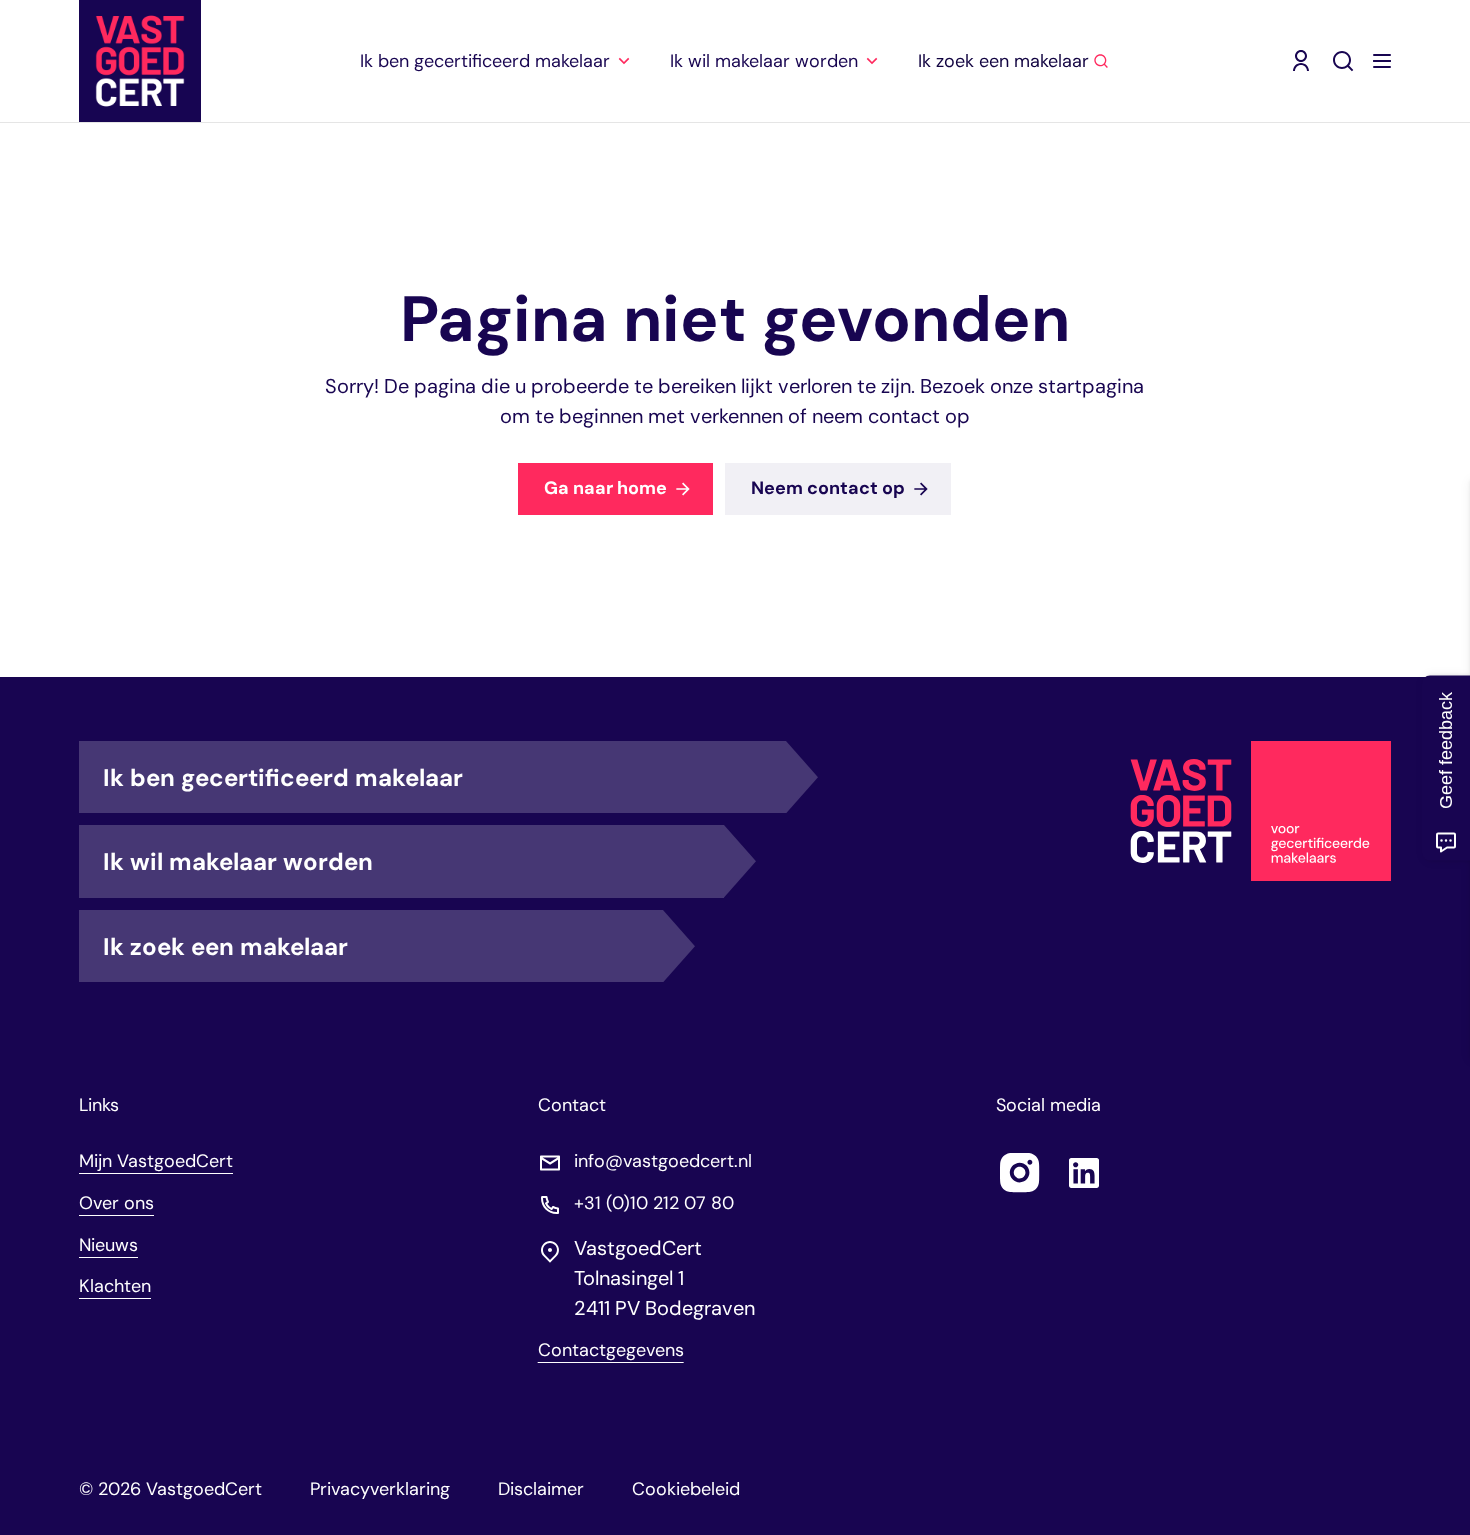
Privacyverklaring (380, 1489)
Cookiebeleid (686, 1489)
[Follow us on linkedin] (1084, 1173)
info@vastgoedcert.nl (663, 1161)
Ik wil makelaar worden (238, 861)
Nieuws (108, 1245)
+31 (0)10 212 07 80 (654, 1203)
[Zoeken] (1343, 61)
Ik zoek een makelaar (225, 946)
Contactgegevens (611, 1350)
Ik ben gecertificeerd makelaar (283, 777)
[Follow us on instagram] (1020, 1173)
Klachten (115, 1286)
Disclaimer (541, 1489)
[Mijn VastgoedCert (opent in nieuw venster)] (1301, 61)
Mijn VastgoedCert (156, 1161)
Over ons (116, 1203)
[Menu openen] (1382, 61)
